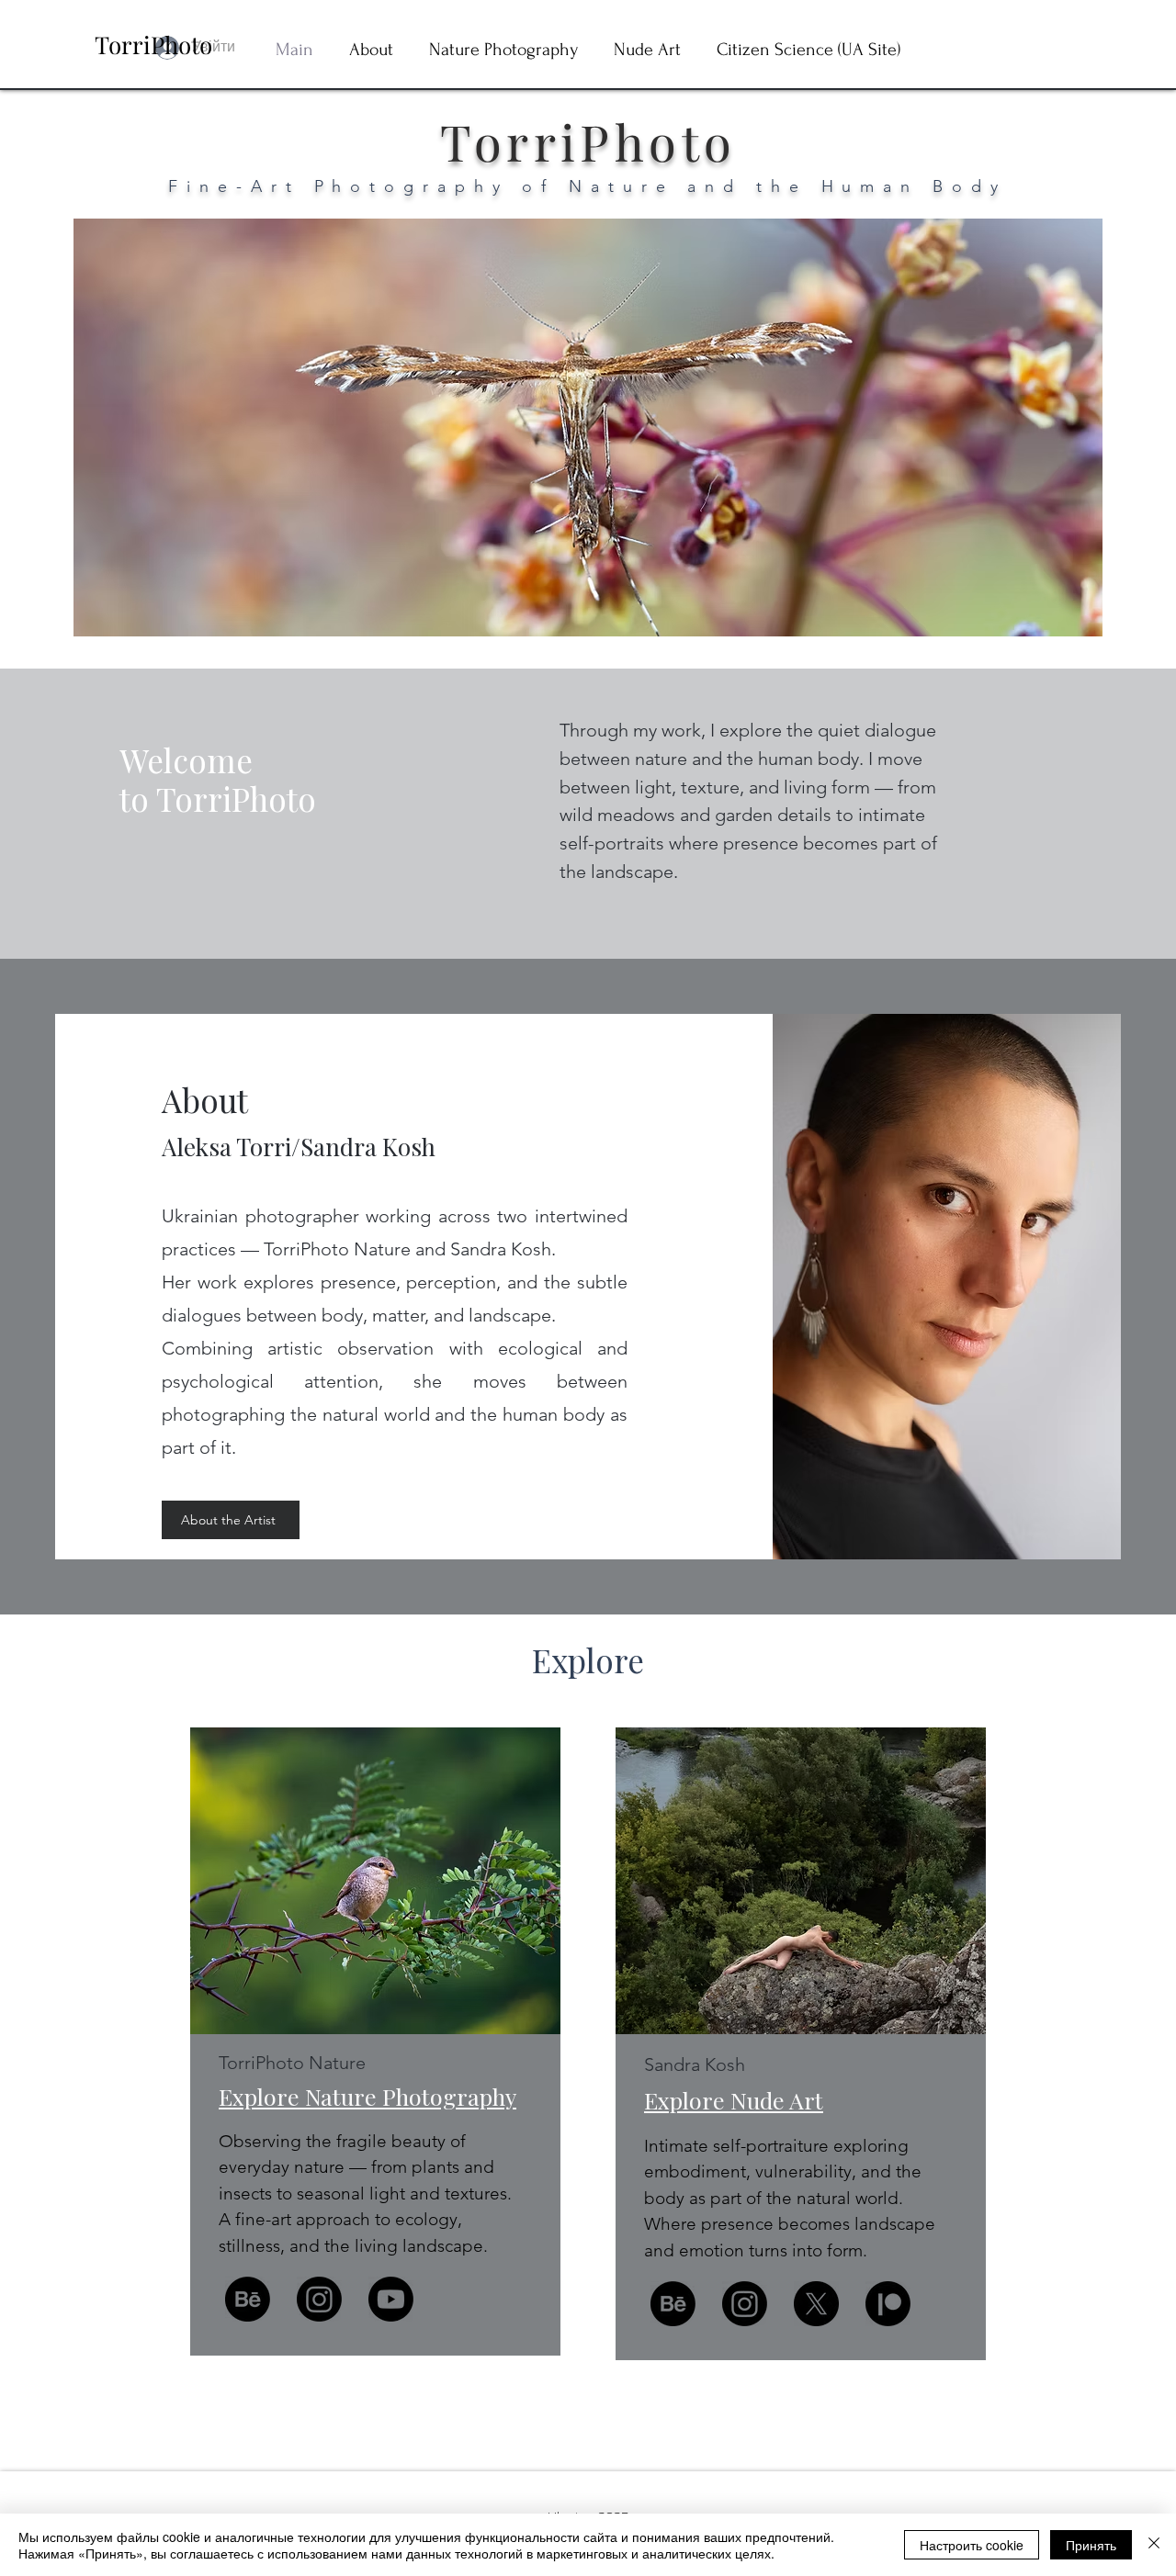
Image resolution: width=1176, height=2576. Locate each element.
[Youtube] (391, 2299)
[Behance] (248, 2299)
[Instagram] (319, 2299)
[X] (816, 2304)
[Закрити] (1154, 2545)
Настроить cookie (972, 2545)
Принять (1091, 2545)
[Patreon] (888, 2304)
